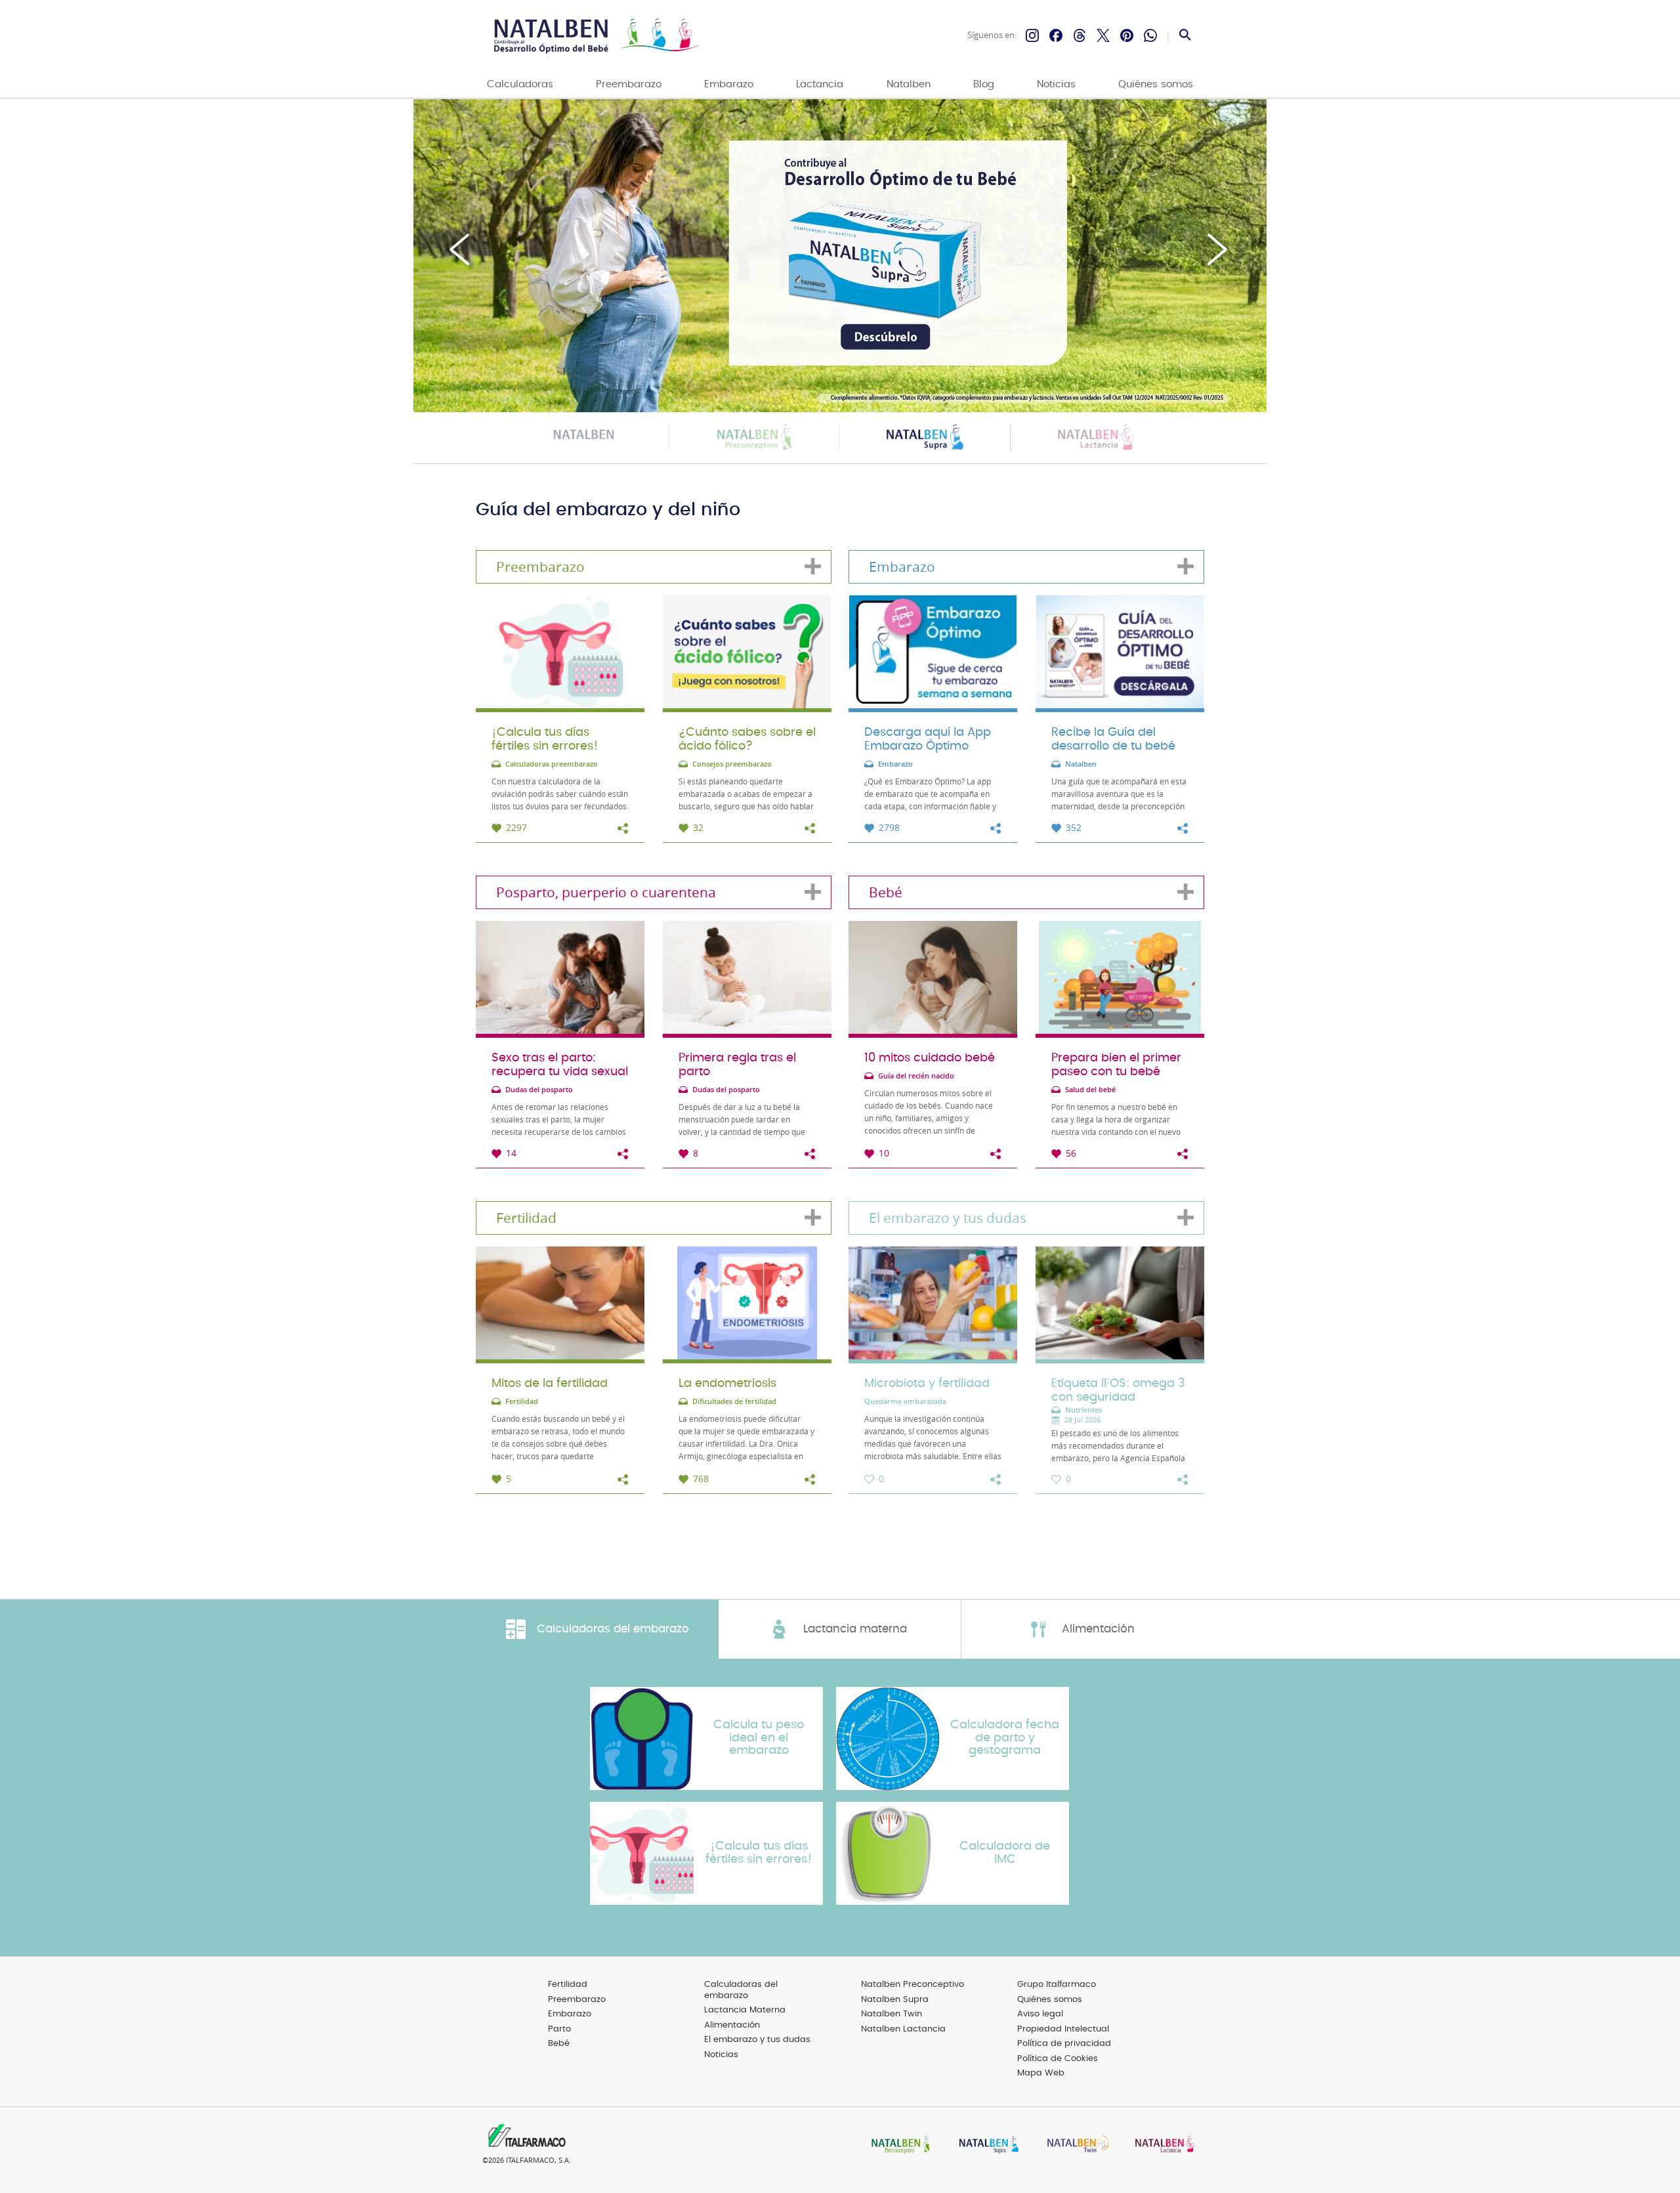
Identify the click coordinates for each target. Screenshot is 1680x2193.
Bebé (559, 2044)
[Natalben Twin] (1074, 2145)
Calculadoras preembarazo (552, 764)
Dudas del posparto (539, 1090)
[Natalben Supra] (986, 2145)
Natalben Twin (892, 2014)
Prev (461, 249)
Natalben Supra (895, 2000)
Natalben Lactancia (903, 2029)
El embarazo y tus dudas (757, 2040)
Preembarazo (629, 84)
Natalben (909, 84)
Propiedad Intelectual (1063, 2029)
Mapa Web (1041, 2073)
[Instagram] (1032, 35)
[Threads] (1080, 35)
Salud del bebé (1090, 1090)
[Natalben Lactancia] (1162, 2145)
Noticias (1056, 84)
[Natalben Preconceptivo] (898, 2145)
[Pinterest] (1127, 35)
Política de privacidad (1064, 2044)
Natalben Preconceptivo (913, 1985)
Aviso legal (1040, 2014)
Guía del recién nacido (916, 1076)
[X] (1103, 35)
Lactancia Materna (745, 2010)
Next (1219, 249)
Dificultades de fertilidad (734, 1402)
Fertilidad (522, 1402)
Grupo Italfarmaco (1057, 1985)
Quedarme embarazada (905, 1402)
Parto (559, 2029)
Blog (984, 84)
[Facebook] (1056, 35)
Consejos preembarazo (732, 764)
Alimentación (732, 2025)
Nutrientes (1083, 1410)
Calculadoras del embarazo (741, 1990)
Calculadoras (520, 84)
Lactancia (820, 84)
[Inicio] (596, 36)
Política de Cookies (1058, 2059)
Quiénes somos (1156, 84)
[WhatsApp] (1150, 35)
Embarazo (729, 84)
